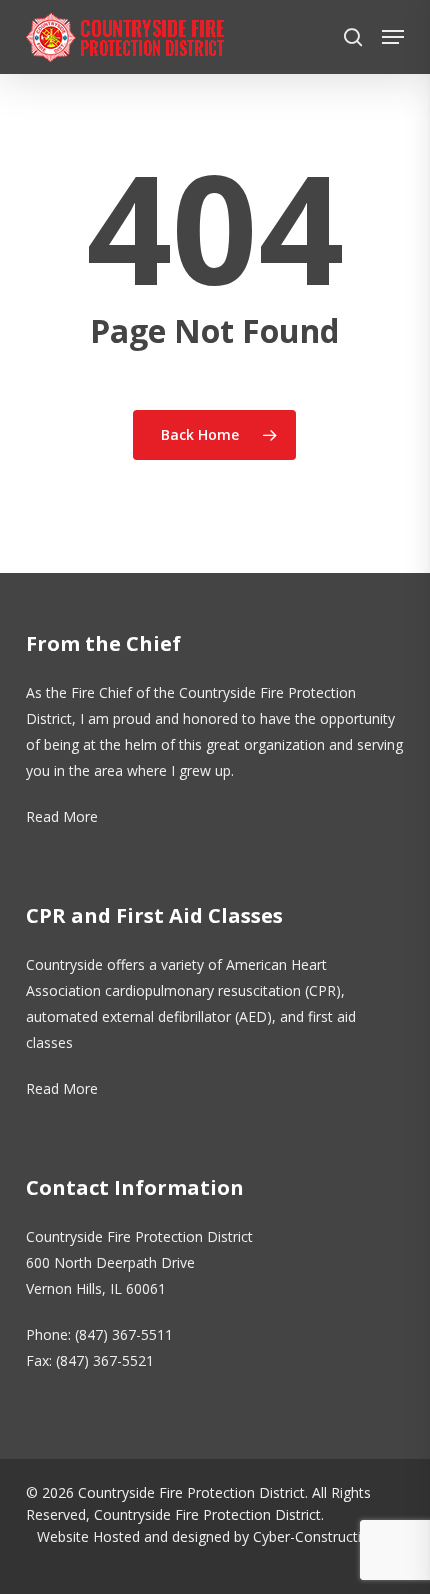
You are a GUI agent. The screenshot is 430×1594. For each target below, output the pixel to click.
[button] (393, 37)
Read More (62, 816)
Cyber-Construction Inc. (328, 1536)
